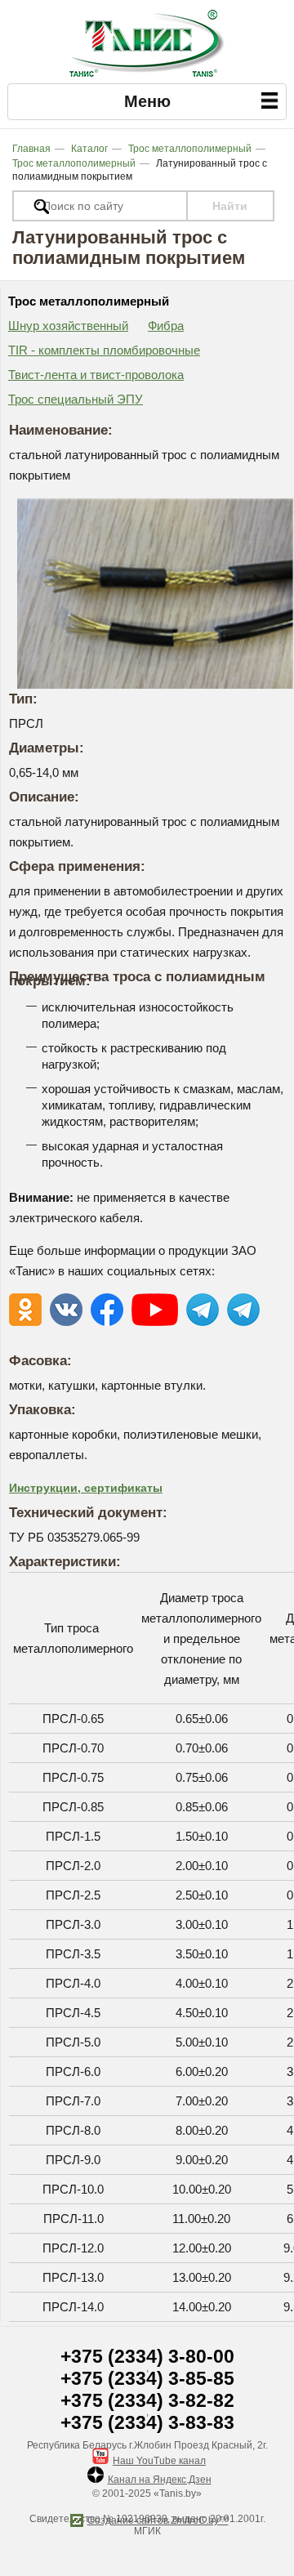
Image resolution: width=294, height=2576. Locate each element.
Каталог (89, 149)
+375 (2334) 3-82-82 (147, 2401)
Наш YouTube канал (159, 2461)
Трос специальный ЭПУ (76, 399)
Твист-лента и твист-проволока (96, 375)
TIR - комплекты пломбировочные (104, 350)
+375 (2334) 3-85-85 (147, 2379)
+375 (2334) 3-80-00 (147, 2357)
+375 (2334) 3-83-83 (147, 2423)
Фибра (166, 326)
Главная (31, 149)
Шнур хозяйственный (68, 326)
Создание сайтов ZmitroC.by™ (158, 2520)
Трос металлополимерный (190, 149)
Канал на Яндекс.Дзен (160, 2480)
